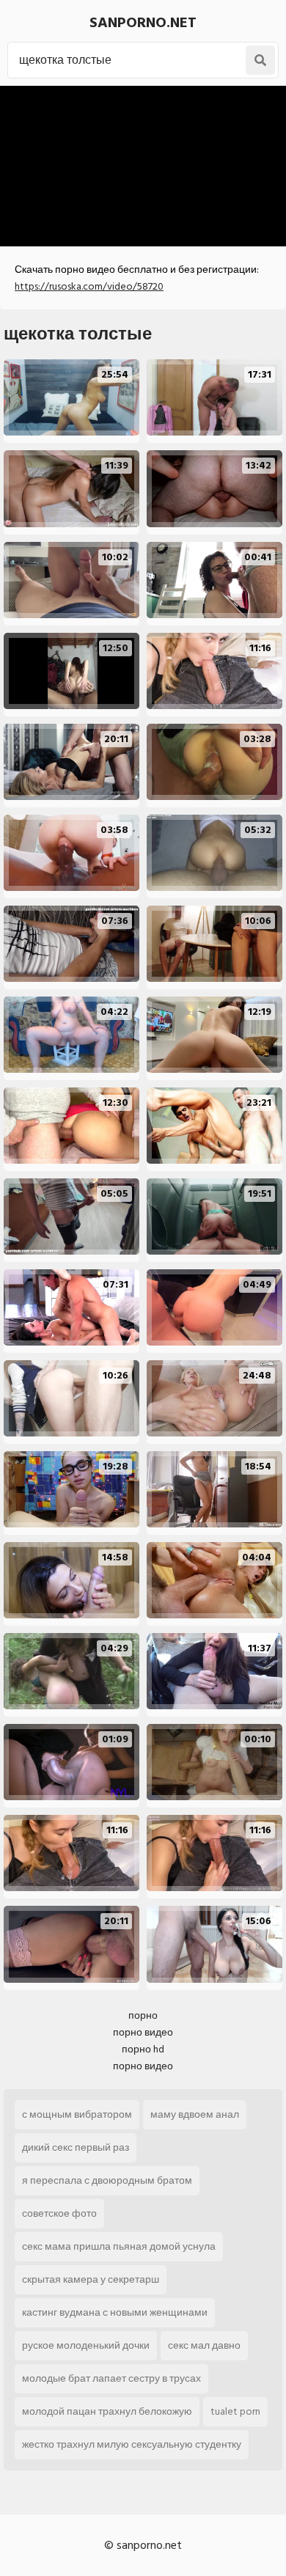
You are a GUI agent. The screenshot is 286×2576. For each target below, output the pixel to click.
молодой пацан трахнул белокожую (107, 2411)
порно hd (143, 2049)
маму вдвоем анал (195, 2114)
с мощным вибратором (77, 2114)
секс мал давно (204, 2345)
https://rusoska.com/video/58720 (89, 286)
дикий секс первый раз (76, 2147)
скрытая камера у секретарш (91, 2279)
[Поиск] (260, 60)
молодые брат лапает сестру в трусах (111, 2378)
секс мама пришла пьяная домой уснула (119, 2246)
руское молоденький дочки (86, 2345)
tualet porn (235, 2411)
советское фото (59, 2213)
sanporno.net (143, 23)
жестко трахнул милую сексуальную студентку (132, 2444)
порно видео (143, 2032)
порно (143, 2015)
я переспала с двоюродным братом (107, 2180)
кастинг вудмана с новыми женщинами (115, 2312)
